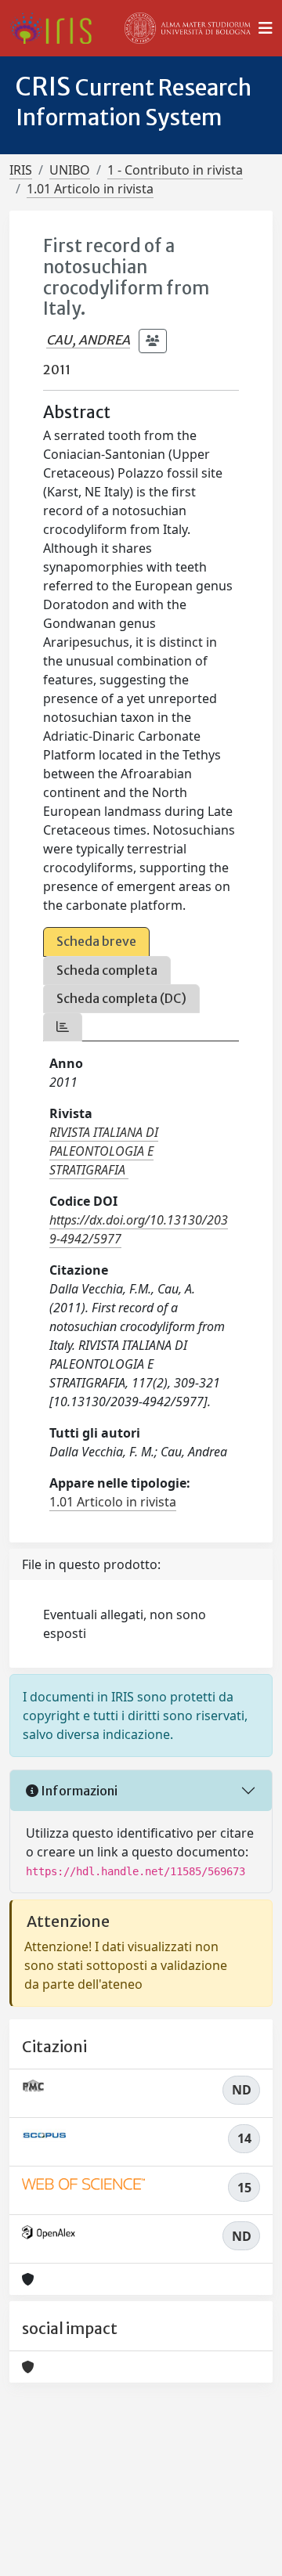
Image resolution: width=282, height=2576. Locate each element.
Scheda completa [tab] (107, 970)
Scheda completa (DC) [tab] (121, 998)
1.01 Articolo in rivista (90, 189)
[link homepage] (57, 28)
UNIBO (70, 170)
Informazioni (78, 1791)
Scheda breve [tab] (96, 941)
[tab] (63, 1027)
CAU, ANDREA (88, 340)
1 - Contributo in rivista (175, 170)
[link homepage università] (188, 28)
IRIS (21, 170)
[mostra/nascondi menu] (266, 28)
